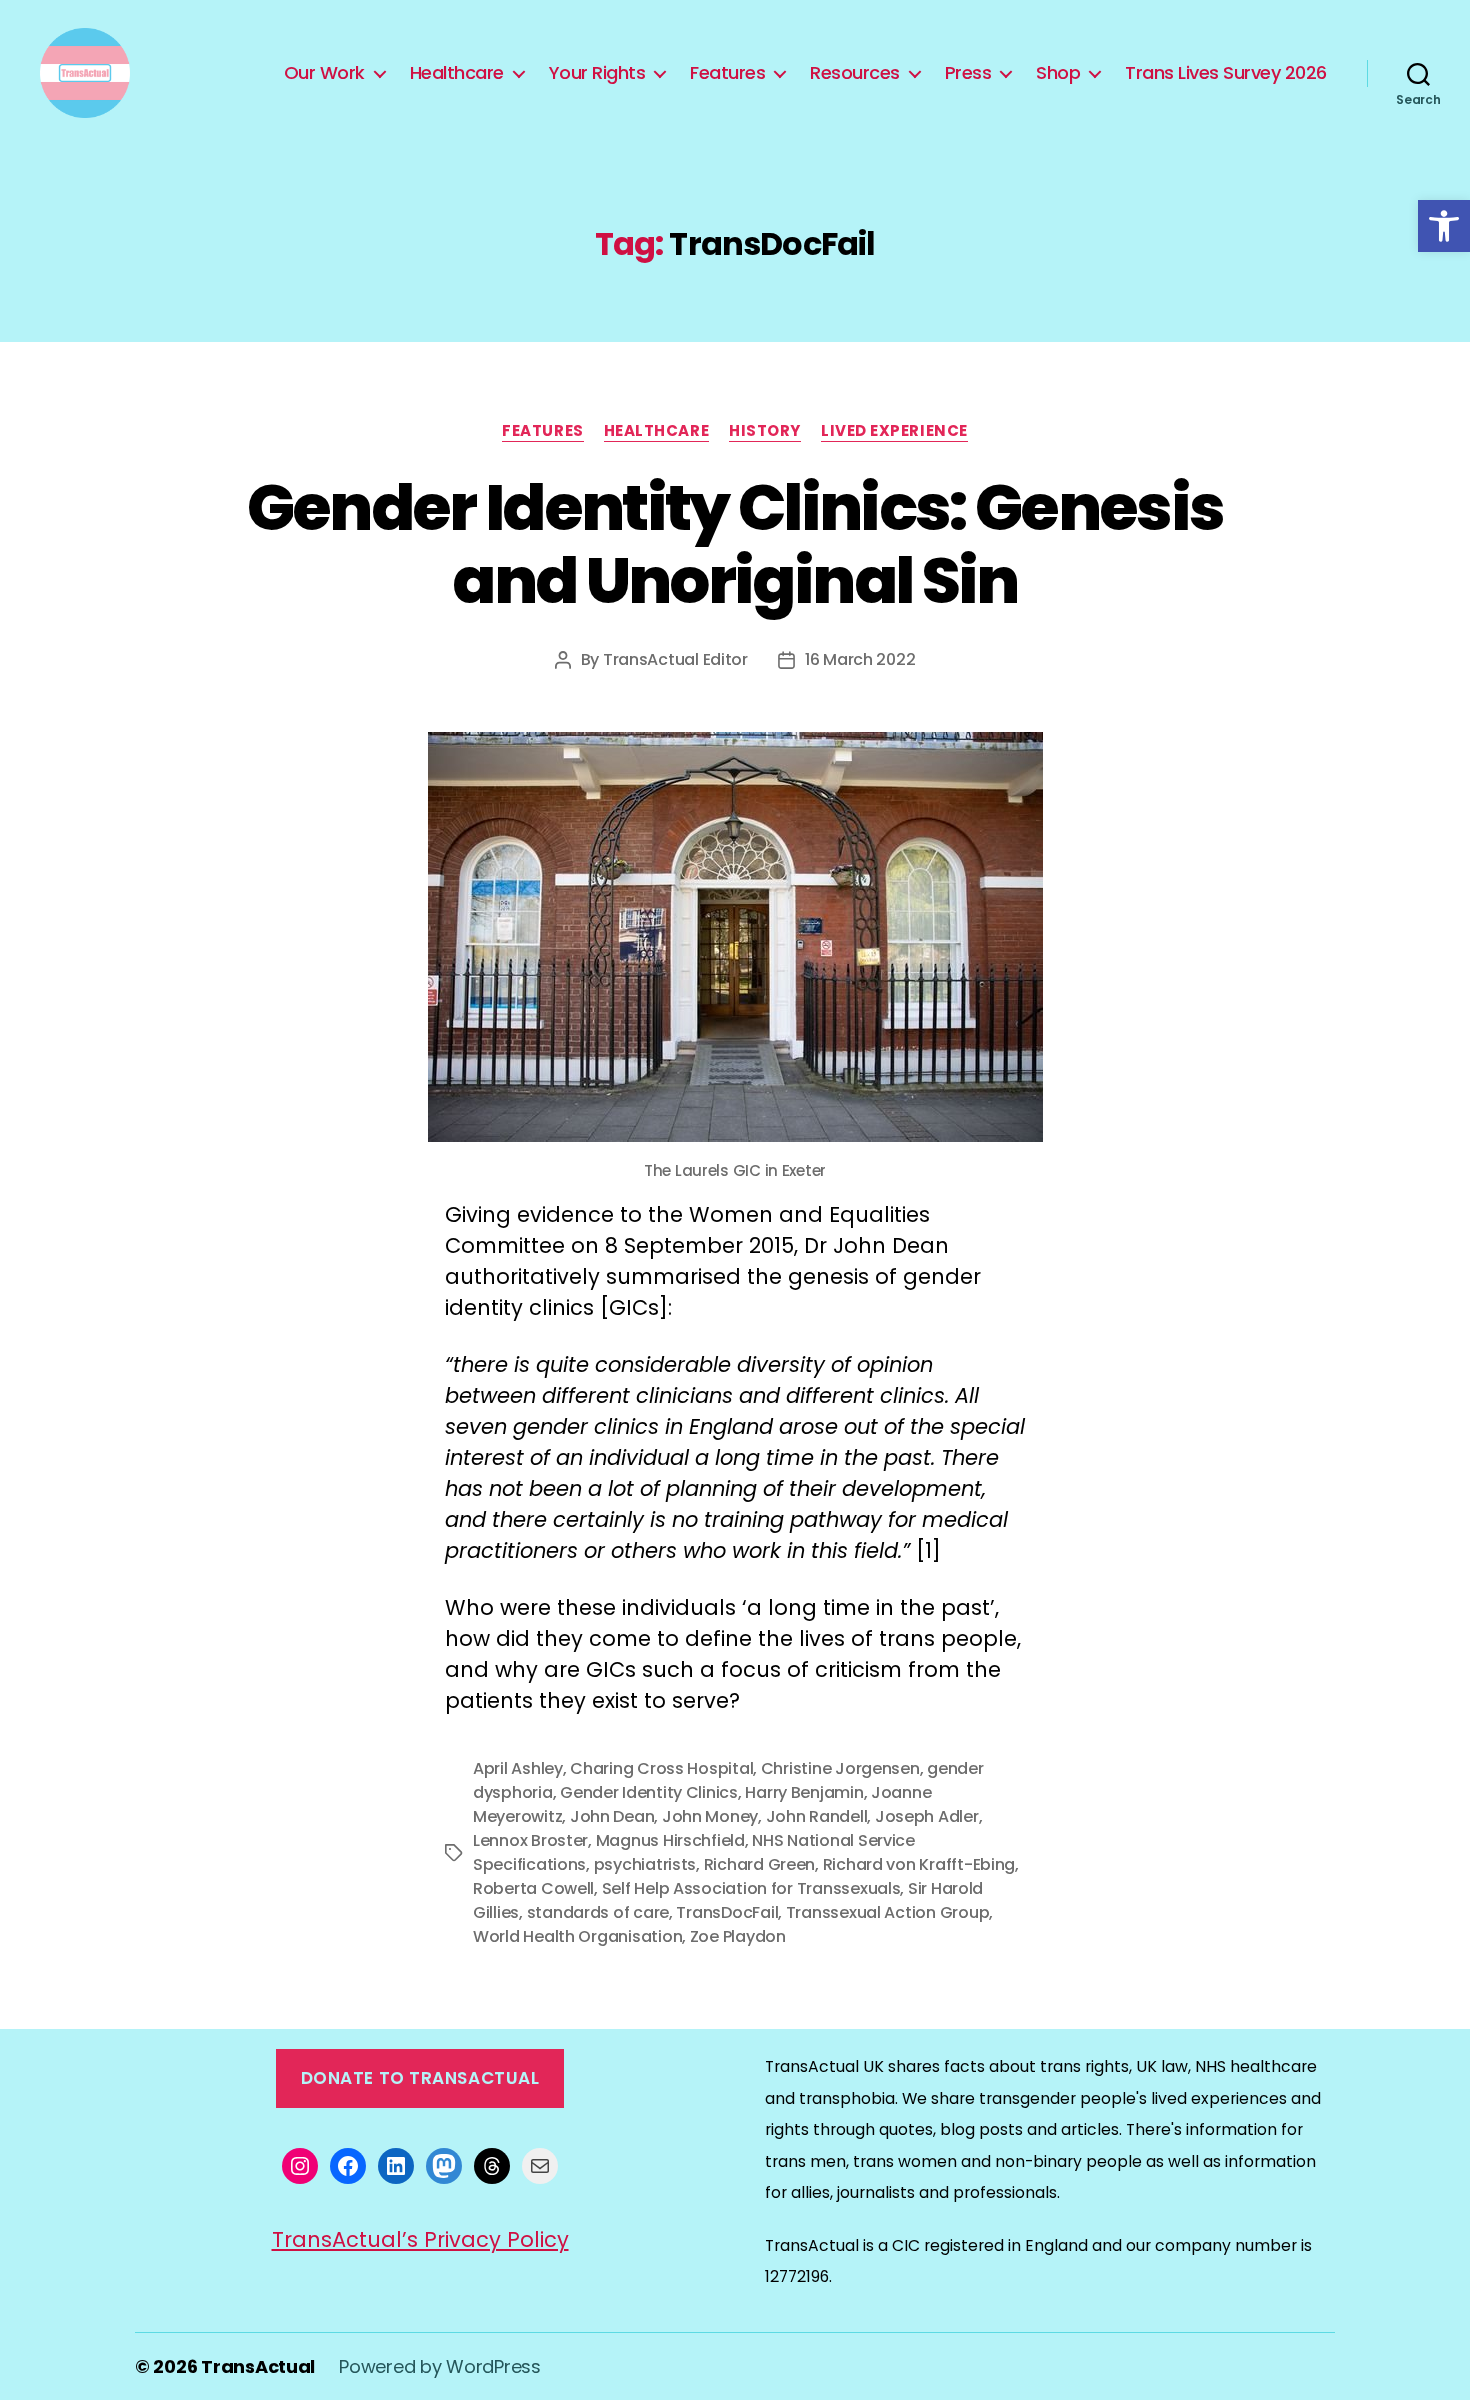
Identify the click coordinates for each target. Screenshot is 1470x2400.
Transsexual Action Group (888, 1912)
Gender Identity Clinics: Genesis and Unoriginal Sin (735, 544)
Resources (855, 73)
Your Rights (597, 73)
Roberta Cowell (533, 1888)
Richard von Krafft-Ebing (919, 1864)
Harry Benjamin (804, 1792)
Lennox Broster (530, 1840)
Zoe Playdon (738, 1936)
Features (727, 73)
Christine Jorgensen (840, 1768)
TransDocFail (727, 1912)
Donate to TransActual (420, 2078)
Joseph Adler (927, 1816)
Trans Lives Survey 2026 (1226, 73)
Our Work (324, 73)
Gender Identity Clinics (649, 1792)
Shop (1058, 73)
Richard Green (760, 1864)
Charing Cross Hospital (661, 1768)
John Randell (817, 1816)
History (765, 431)
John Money (710, 1816)
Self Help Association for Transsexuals (751, 1888)
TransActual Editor (675, 659)
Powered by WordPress (440, 2366)
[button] (1444, 226)
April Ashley (518, 1768)
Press (968, 73)
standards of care (598, 1912)
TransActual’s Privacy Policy (420, 2239)
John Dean (612, 1816)
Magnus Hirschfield (670, 1840)
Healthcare (457, 73)
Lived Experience (894, 431)
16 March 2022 (860, 659)
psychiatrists (645, 1864)
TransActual (258, 2366)
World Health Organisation (577, 1936)
